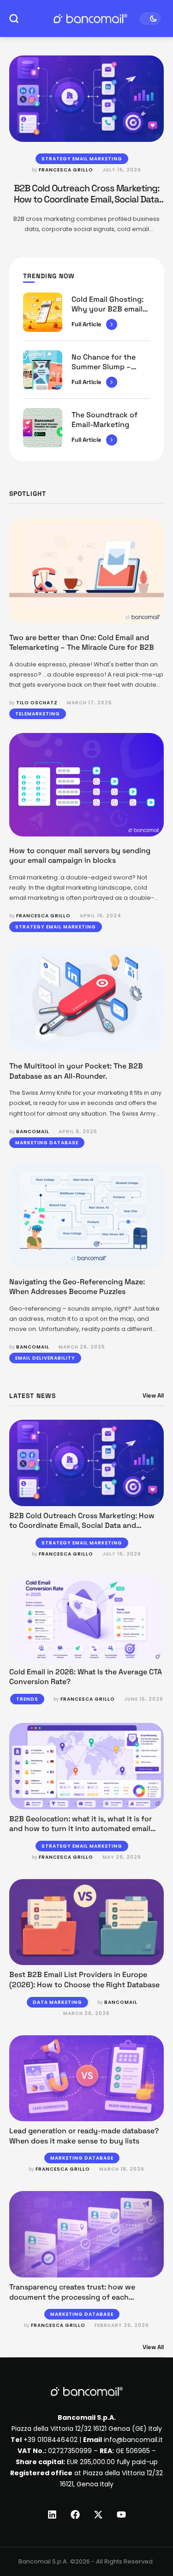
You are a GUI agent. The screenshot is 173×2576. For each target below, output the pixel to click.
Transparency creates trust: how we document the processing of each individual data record (72, 2297)
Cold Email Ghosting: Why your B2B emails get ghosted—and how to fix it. (109, 314)
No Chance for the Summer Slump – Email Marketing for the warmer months (106, 372)
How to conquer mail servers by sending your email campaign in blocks (80, 856)
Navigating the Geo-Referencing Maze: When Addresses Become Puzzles (77, 1287)
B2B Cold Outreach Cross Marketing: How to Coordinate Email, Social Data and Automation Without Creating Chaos (82, 1526)
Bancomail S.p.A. (43, 2561)
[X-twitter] (98, 2515)
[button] (149, 2538)
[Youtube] (121, 2515)
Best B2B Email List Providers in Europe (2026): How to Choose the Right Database (84, 1980)
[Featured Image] (86, 99)
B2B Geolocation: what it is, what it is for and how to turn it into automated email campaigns (81, 1829)
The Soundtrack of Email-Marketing (104, 420)
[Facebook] (75, 2515)
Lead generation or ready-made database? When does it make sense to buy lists (84, 2136)
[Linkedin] (52, 2515)
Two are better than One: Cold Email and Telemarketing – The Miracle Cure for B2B (82, 643)
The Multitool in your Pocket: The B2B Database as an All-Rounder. (76, 1071)
